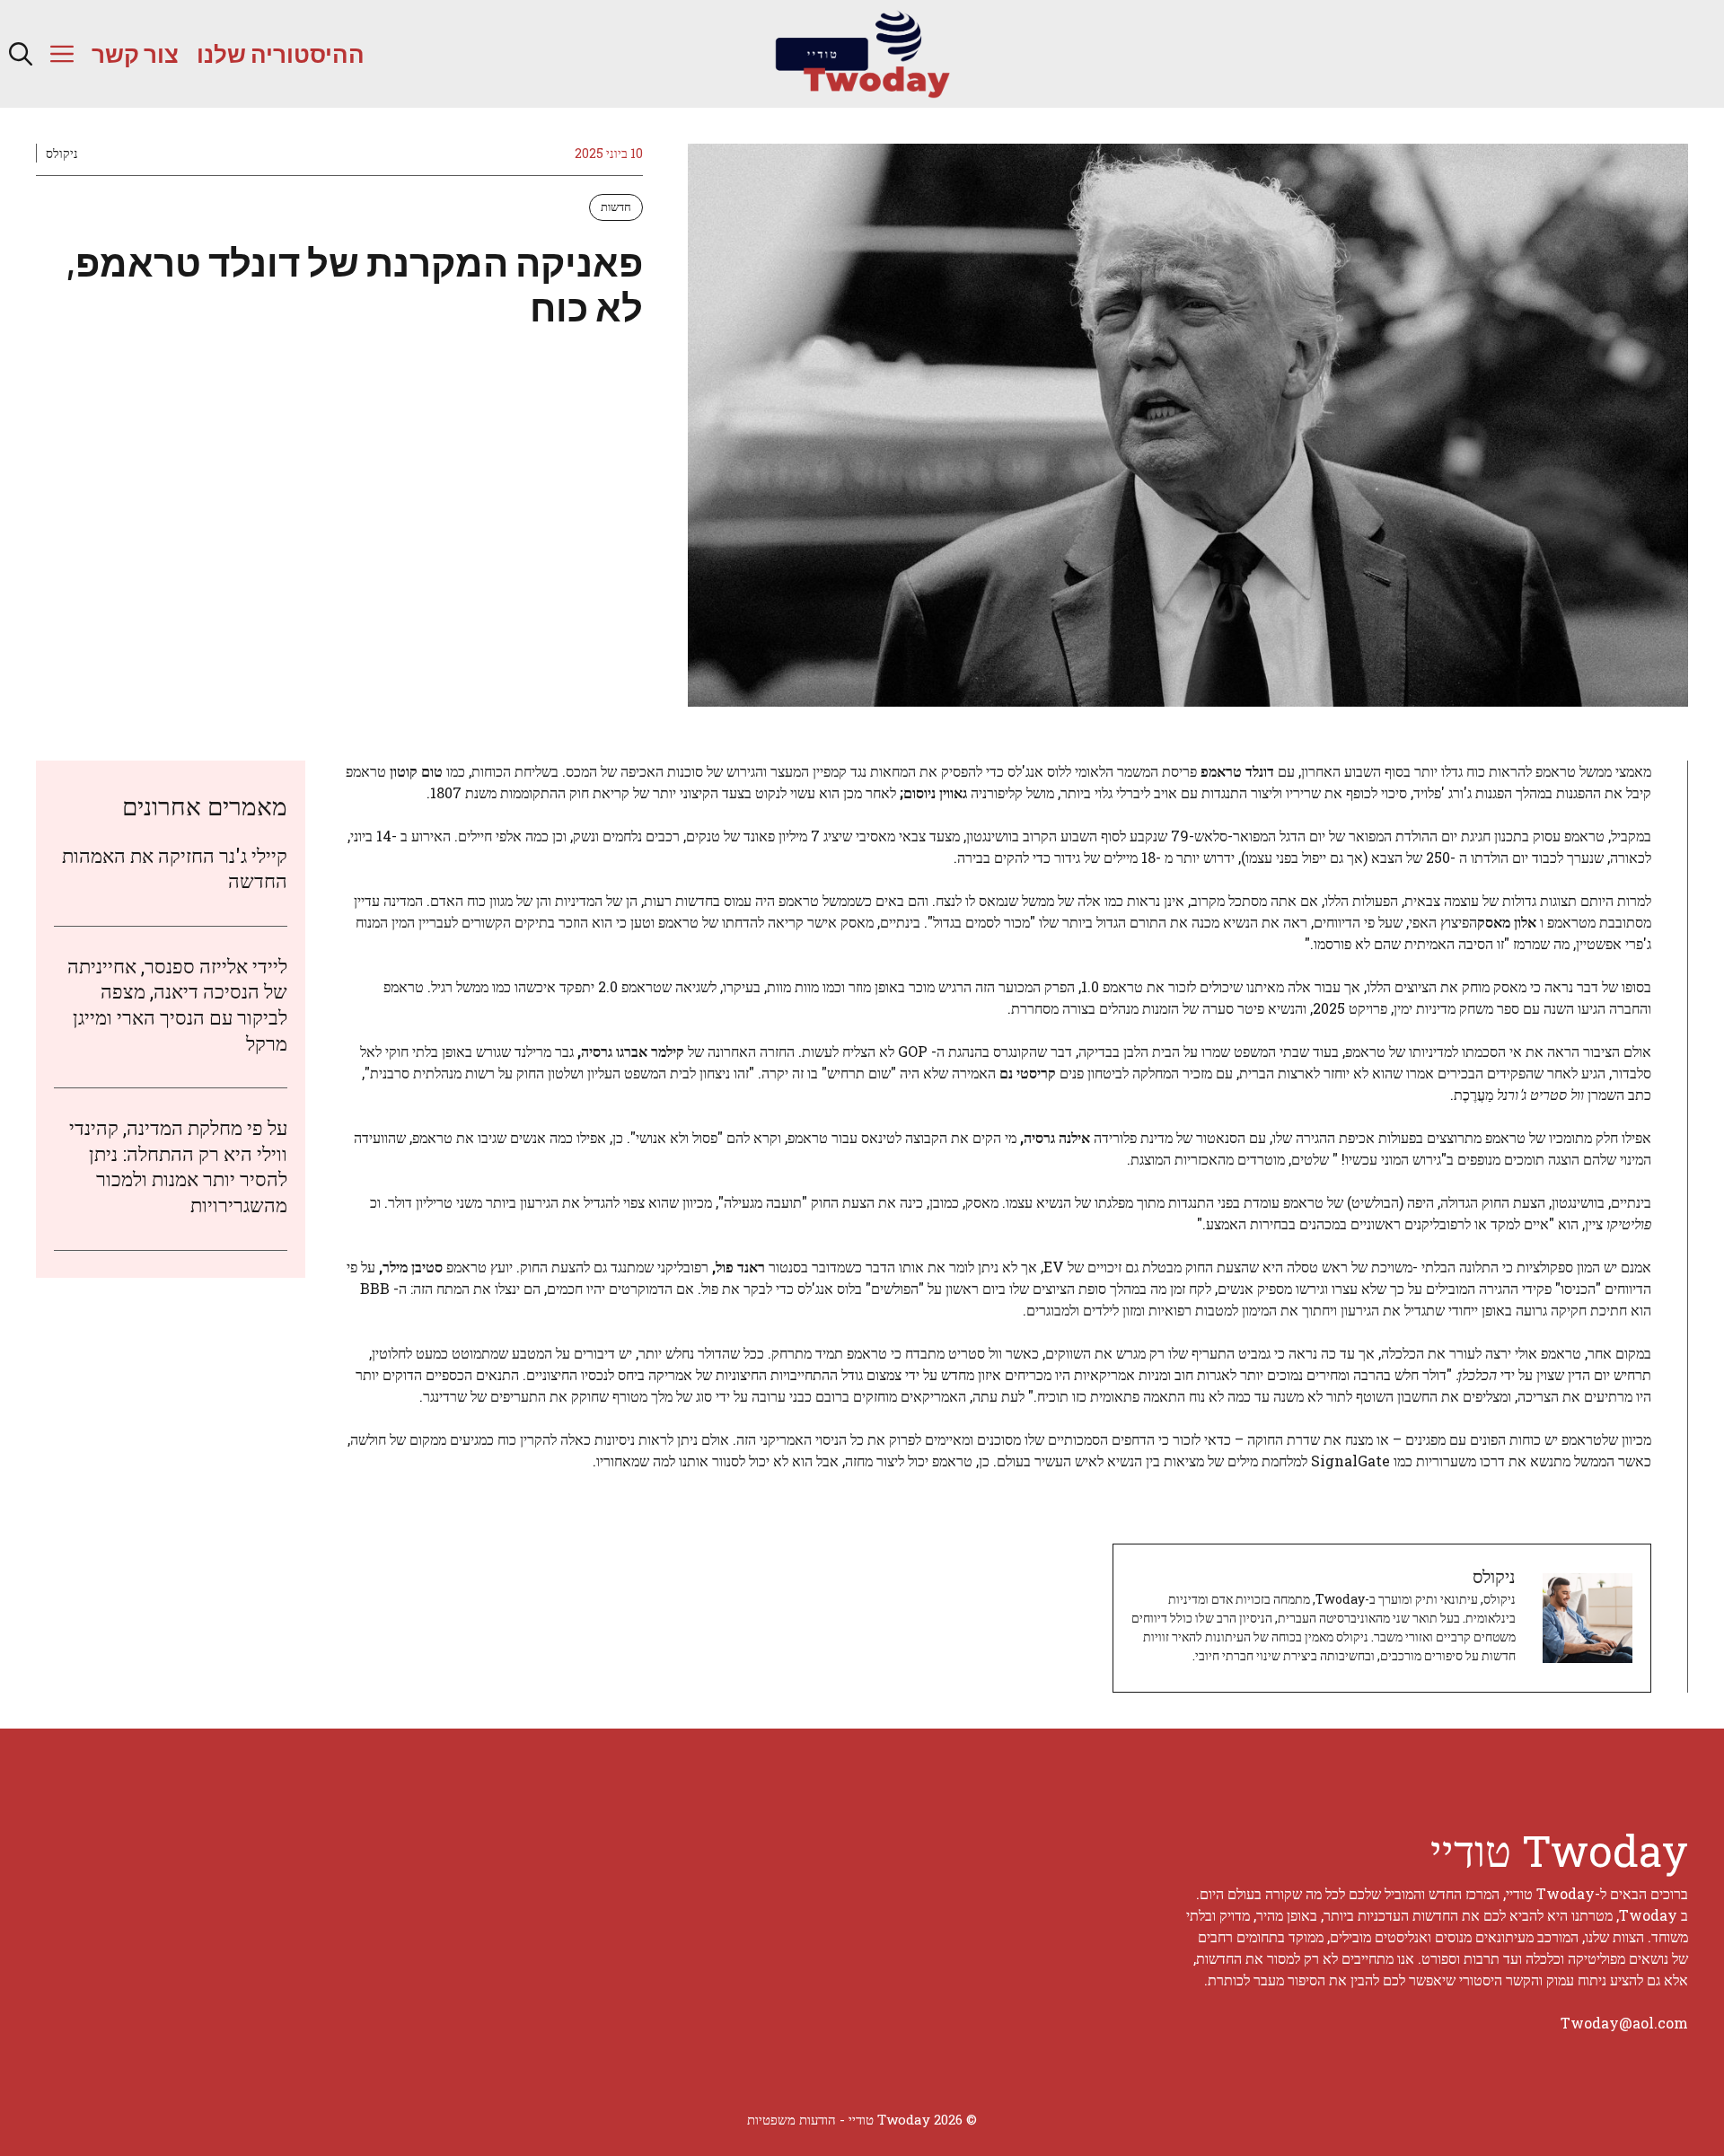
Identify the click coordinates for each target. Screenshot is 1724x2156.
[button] (21, 54)
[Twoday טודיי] (862, 54)
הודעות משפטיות (792, 2119)
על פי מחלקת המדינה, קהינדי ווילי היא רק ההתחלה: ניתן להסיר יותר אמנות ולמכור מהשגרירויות (178, 1166)
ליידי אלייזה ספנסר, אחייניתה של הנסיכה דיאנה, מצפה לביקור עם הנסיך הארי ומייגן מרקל (177, 1004)
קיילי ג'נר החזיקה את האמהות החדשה (175, 868)
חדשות (616, 207)
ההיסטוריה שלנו (281, 53)
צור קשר (135, 53)
